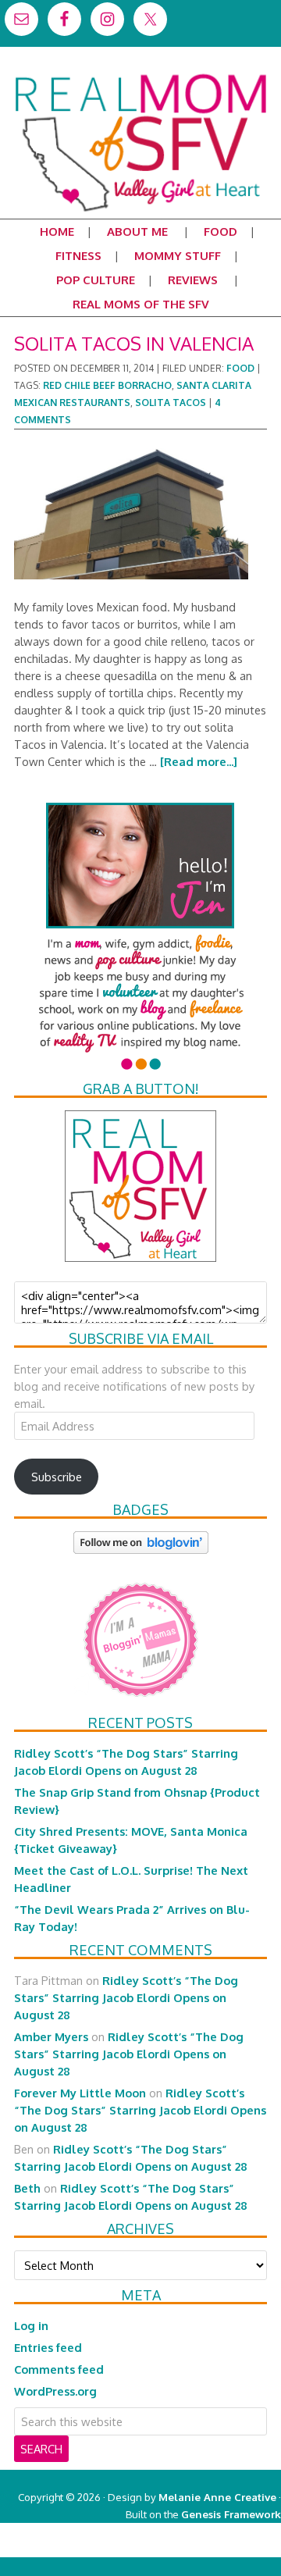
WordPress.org (55, 2391)
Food (240, 368)
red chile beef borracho (107, 385)
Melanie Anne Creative (217, 2497)
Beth (27, 2188)
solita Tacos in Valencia (134, 343)
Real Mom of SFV (140, 73)
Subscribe (57, 1477)
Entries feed (48, 2347)
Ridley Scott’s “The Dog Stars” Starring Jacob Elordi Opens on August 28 (126, 1997)
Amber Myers (51, 2036)
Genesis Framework (231, 2514)
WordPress (214, 2548)
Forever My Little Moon (80, 2093)
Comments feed (59, 2369)
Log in (31, 2325)
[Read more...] (199, 761)
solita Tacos (171, 403)
